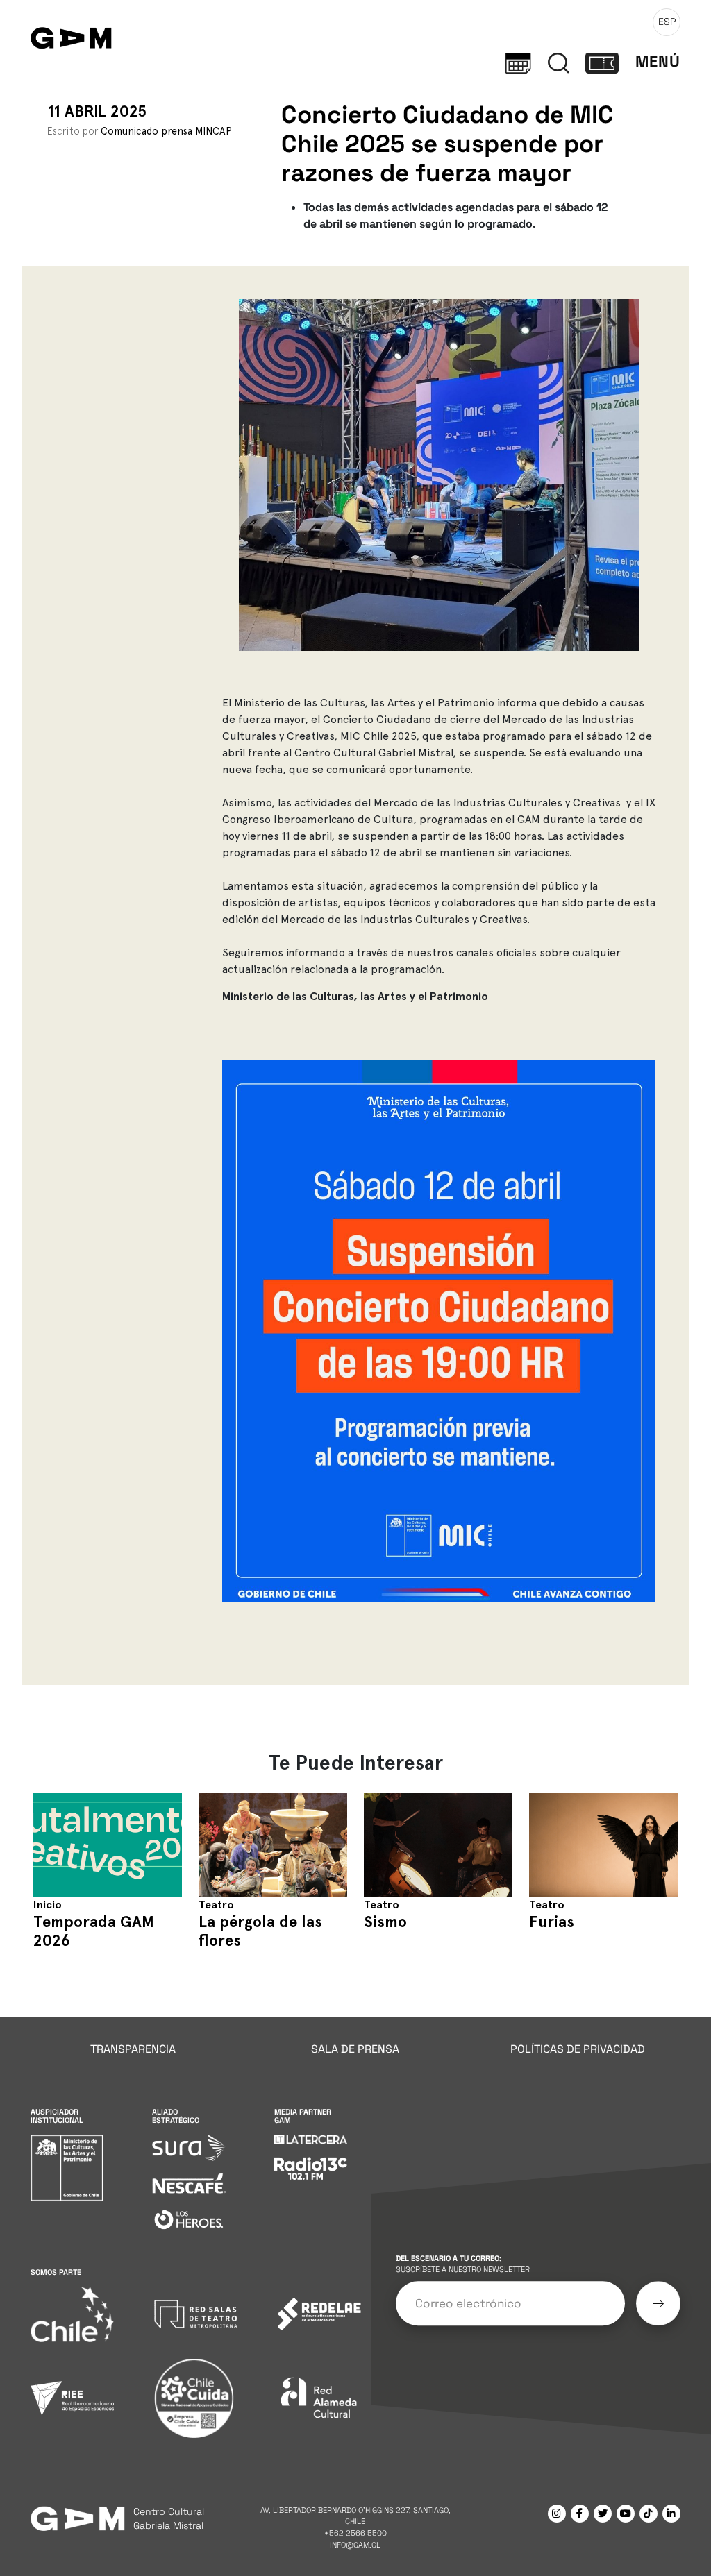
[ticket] (602, 62)
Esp (667, 22)
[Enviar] (658, 2303)
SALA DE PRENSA (355, 2049)
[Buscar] (559, 62)
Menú (658, 61)
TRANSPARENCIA (133, 2049)
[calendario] (518, 62)
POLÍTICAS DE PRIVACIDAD (578, 2049)
